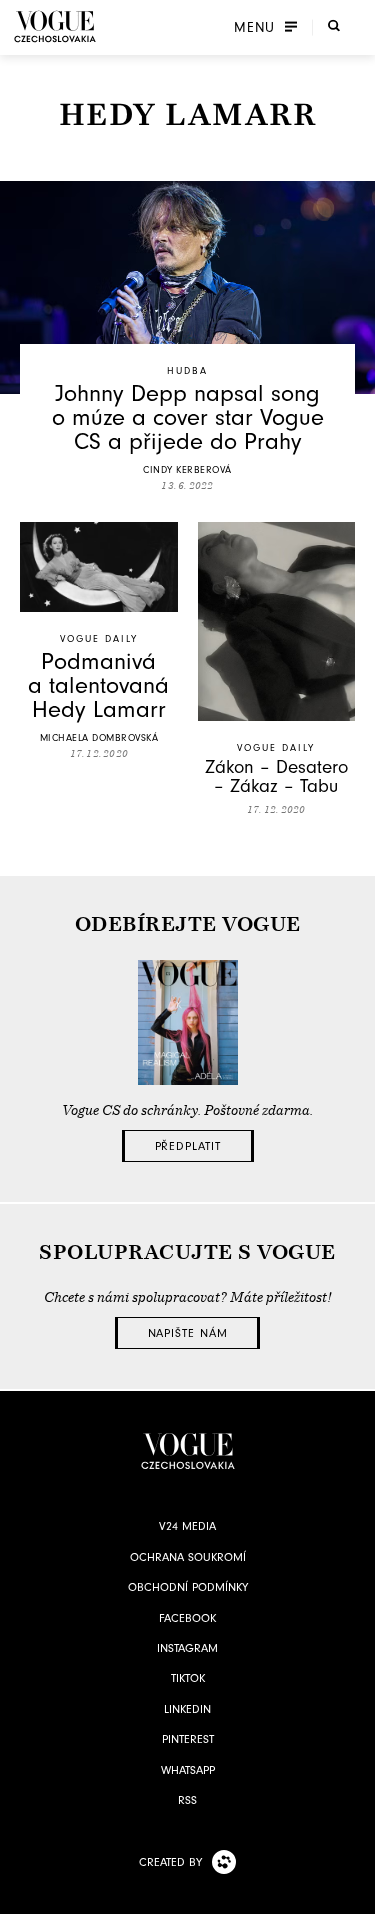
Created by (170, 1862)
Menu (254, 27)
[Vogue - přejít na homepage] (55, 26)
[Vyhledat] (334, 25)
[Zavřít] (354, 1893)
